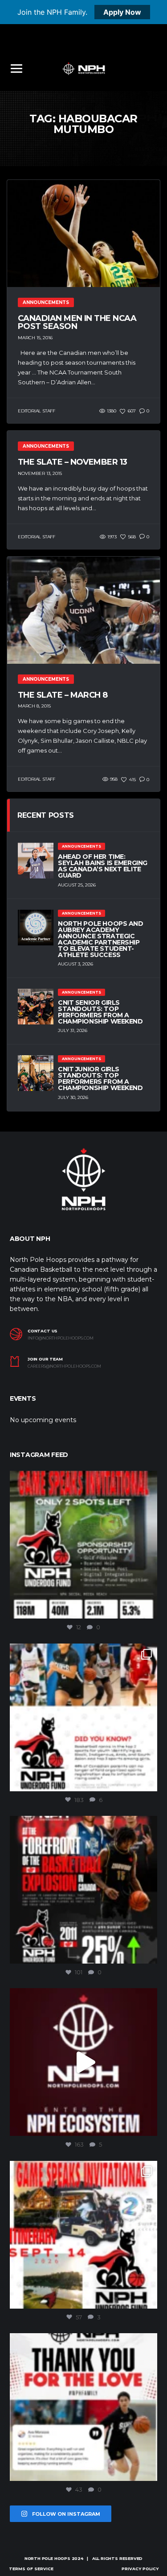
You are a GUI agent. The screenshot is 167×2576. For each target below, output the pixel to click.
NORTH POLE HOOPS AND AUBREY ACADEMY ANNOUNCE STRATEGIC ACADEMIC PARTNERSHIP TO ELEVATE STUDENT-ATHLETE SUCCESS (101, 939)
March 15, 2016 (35, 338)
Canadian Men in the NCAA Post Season (77, 322)
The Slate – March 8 (63, 695)
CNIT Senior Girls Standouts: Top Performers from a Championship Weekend (100, 1012)
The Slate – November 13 (73, 462)
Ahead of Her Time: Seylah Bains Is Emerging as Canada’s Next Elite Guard (103, 866)
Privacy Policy (140, 2569)
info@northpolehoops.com (61, 1338)
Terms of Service (31, 2569)
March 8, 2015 (34, 706)
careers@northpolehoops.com (64, 1366)
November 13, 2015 (40, 473)
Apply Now (122, 12)
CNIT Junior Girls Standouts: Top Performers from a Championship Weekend (100, 1078)
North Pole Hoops (47, 2558)
